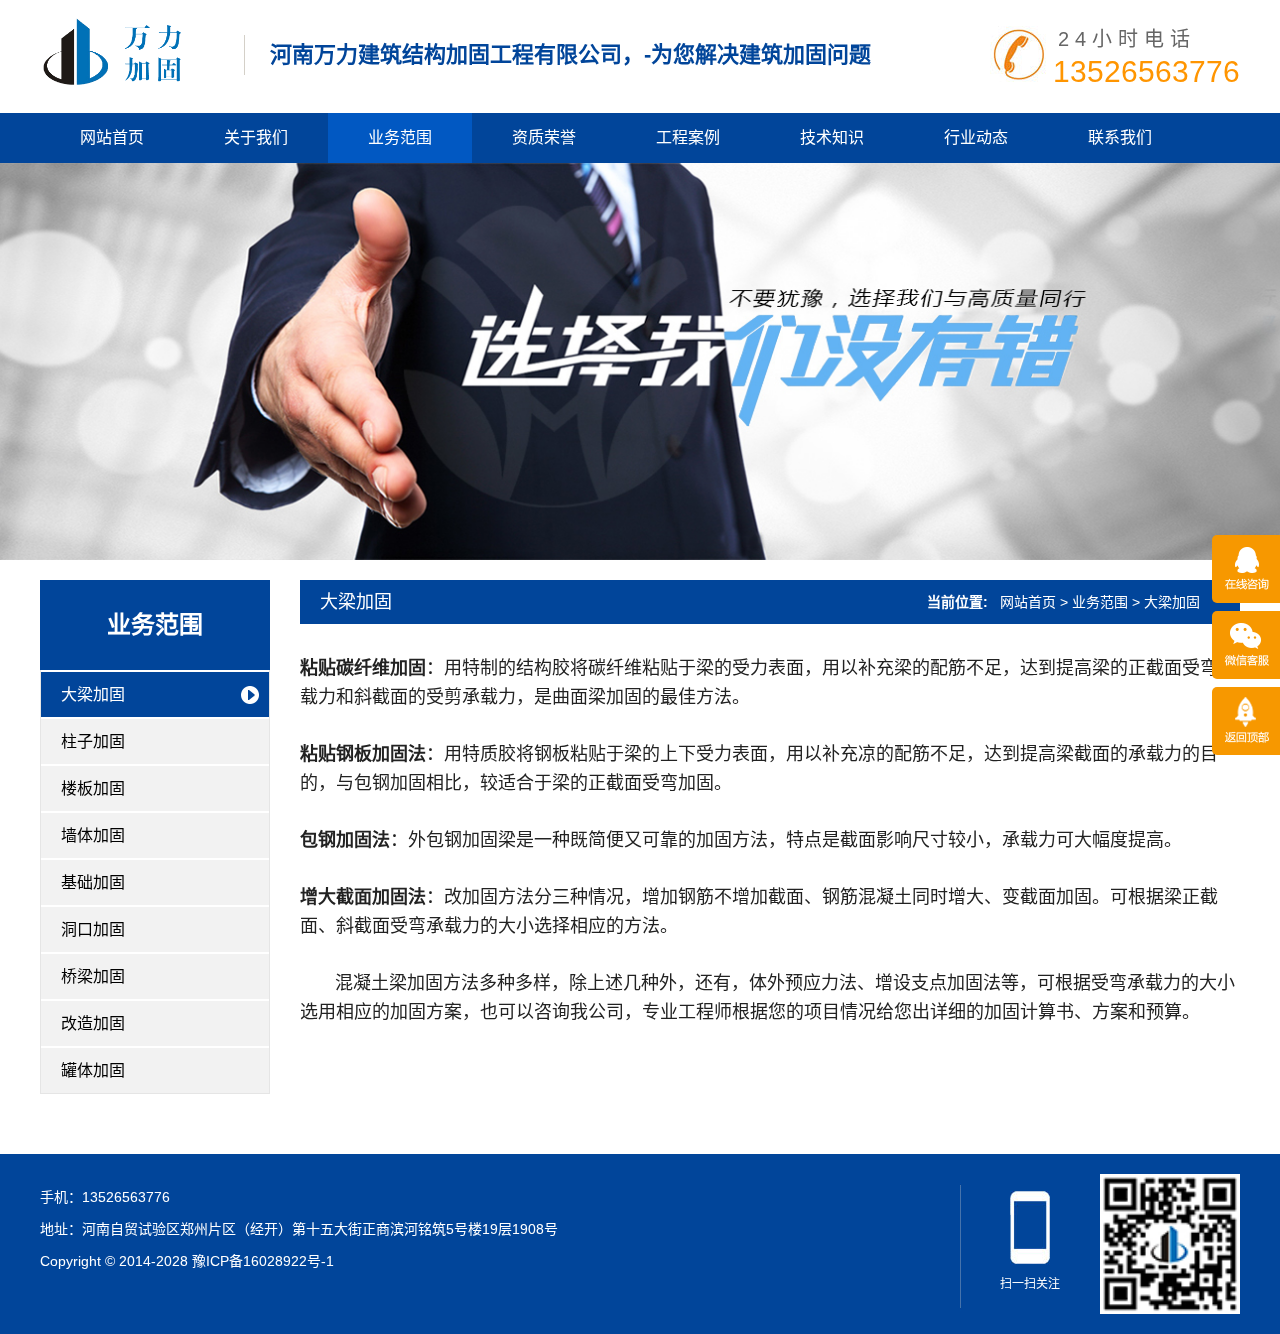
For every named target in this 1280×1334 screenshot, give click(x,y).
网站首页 (112, 137)
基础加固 (93, 882)
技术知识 (832, 137)
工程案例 (688, 137)
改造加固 (93, 1023)
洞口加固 (93, 929)
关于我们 (256, 137)
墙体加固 (93, 835)
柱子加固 (93, 741)
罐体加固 (93, 1070)
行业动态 (976, 137)
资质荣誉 (544, 137)
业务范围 (400, 137)
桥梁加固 (93, 976)
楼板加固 (93, 788)
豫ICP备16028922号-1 (263, 1261)
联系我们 (1120, 137)
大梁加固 (93, 694)
